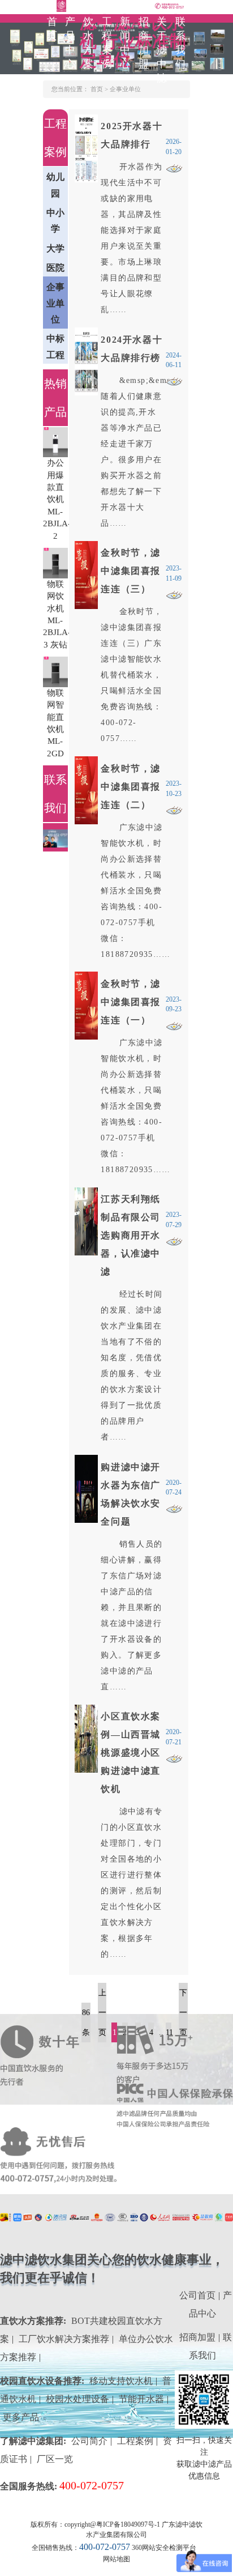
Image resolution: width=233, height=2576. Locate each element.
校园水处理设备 (77, 2399)
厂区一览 (55, 2459)
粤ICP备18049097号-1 (128, 2524)
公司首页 (197, 2295)
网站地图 (116, 2559)
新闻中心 (126, 43)
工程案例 (107, 43)
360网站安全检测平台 (164, 2548)
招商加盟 (144, 43)
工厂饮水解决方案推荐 (64, 2339)
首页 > (100, 89)
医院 (55, 268)
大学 (55, 248)
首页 (53, 29)
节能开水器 (141, 2399)
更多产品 (21, 2417)
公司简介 (89, 2441)
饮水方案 (89, 43)
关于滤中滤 (162, 50)
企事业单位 (125, 89)
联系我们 (181, 43)
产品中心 (71, 43)
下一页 (183, 2013)
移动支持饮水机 (121, 2381)
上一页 (102, 2013)
